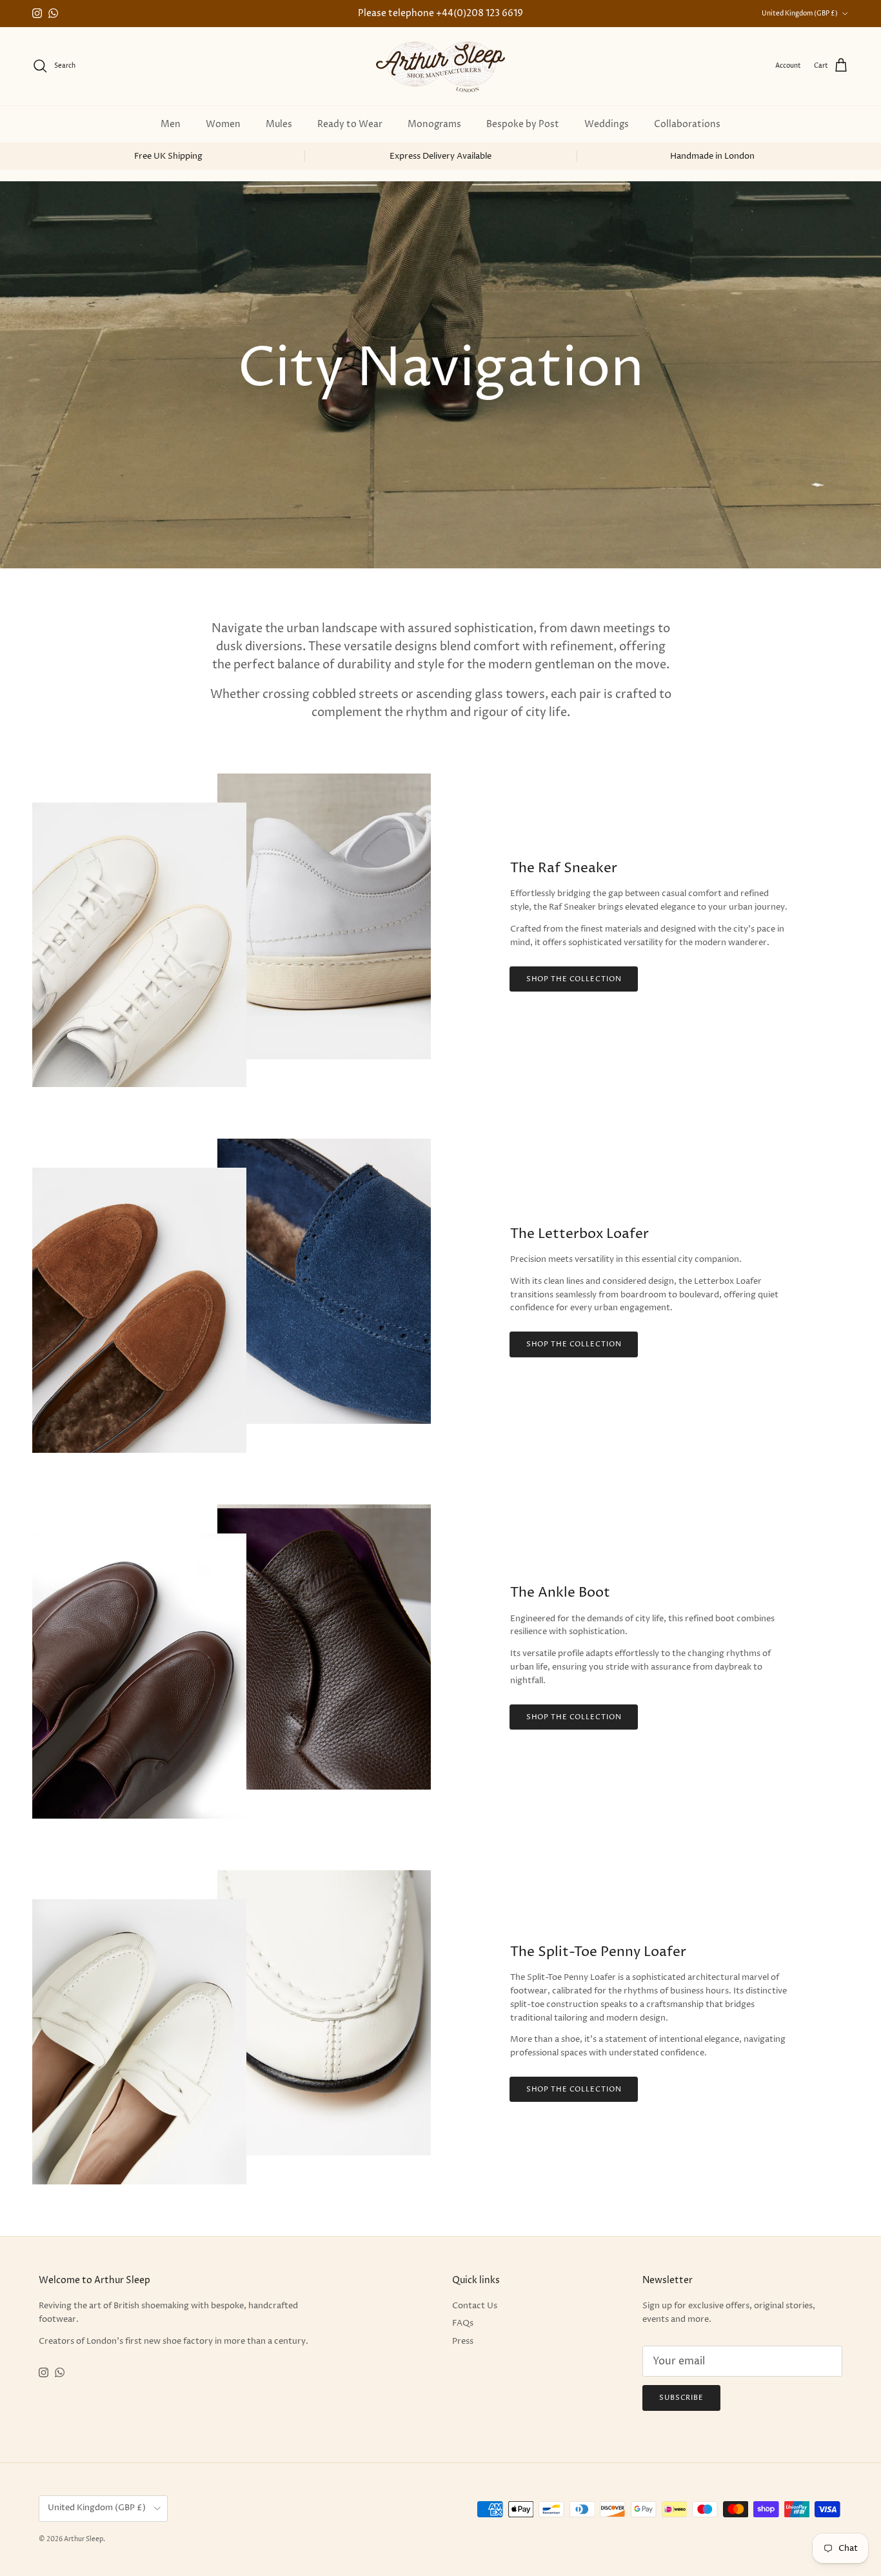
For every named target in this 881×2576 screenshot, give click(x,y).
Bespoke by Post (523, 124)
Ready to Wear (350, 124)
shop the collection (574, 1717)
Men (171, 124)
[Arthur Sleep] (440, 66)
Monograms (434, 124)
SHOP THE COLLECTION (574, 2089)
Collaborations (687, 124)
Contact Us (475, 2306)
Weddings (607, 124)
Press (463, 2341)
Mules (279, 124)
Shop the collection (574, 979)
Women (223, 124)
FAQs (463, 2323)
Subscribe (681, 2398)
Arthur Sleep (84, 2539)
